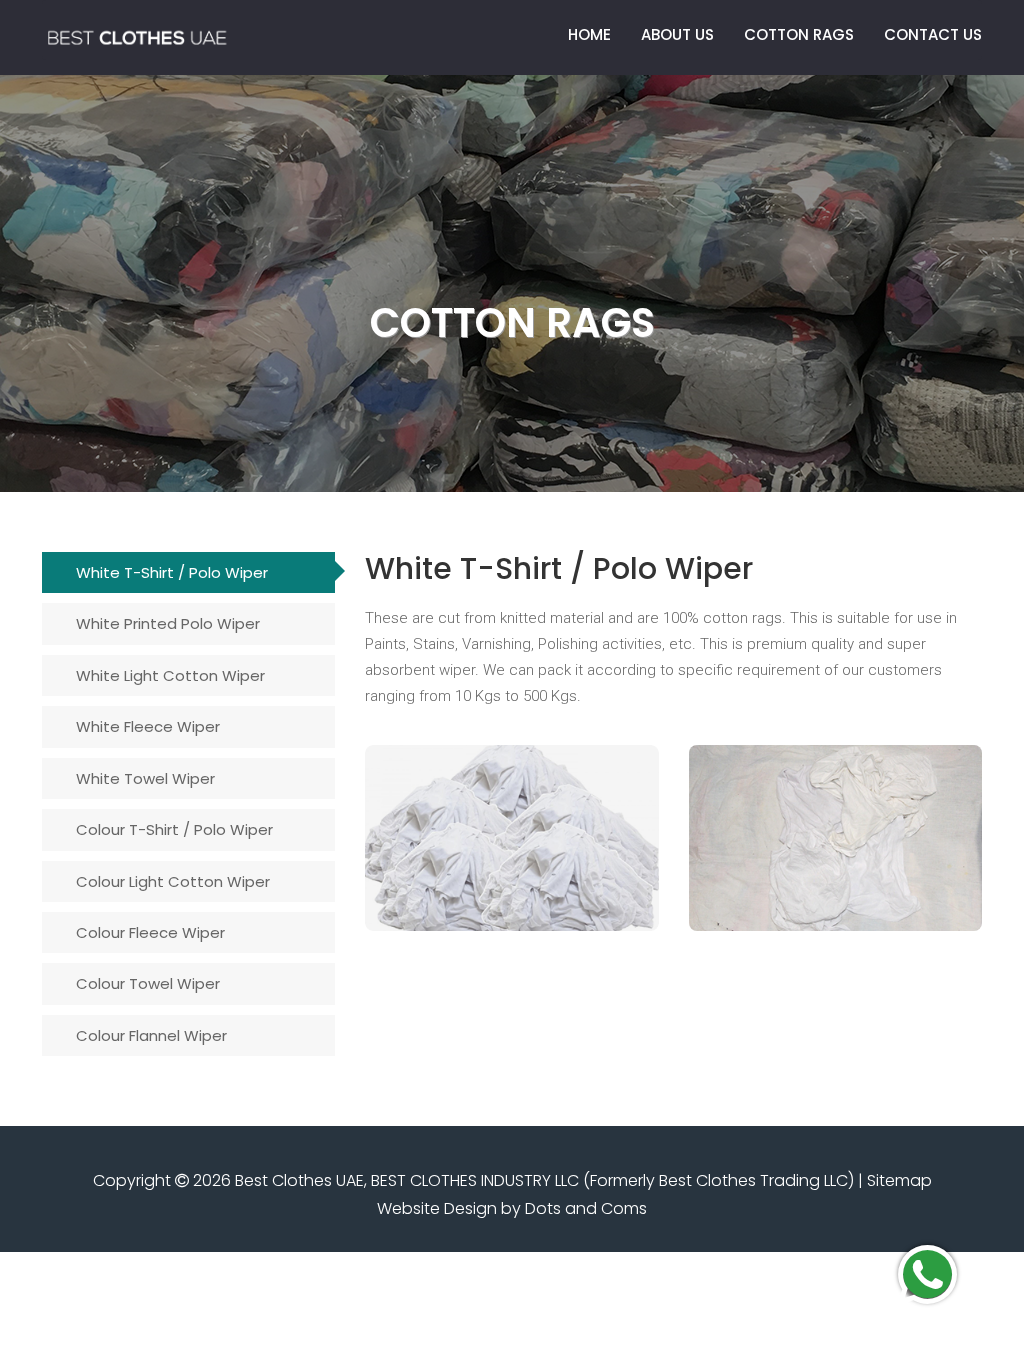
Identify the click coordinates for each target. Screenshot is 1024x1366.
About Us (677, 34)
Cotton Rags (799, 34)
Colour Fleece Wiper (150, 932)
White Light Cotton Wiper (170, 675)
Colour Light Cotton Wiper (173, 881)
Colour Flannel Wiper (151, 1035)
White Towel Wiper (145, 778)
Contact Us (933, 34)
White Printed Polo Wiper (168, 623)
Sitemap (899, 1180)
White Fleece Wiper (148, 726)
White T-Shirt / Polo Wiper (172, 572)
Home (589, 34)
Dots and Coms (586, 1208)
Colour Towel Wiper (148, 983)
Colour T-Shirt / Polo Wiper (174, 829)
